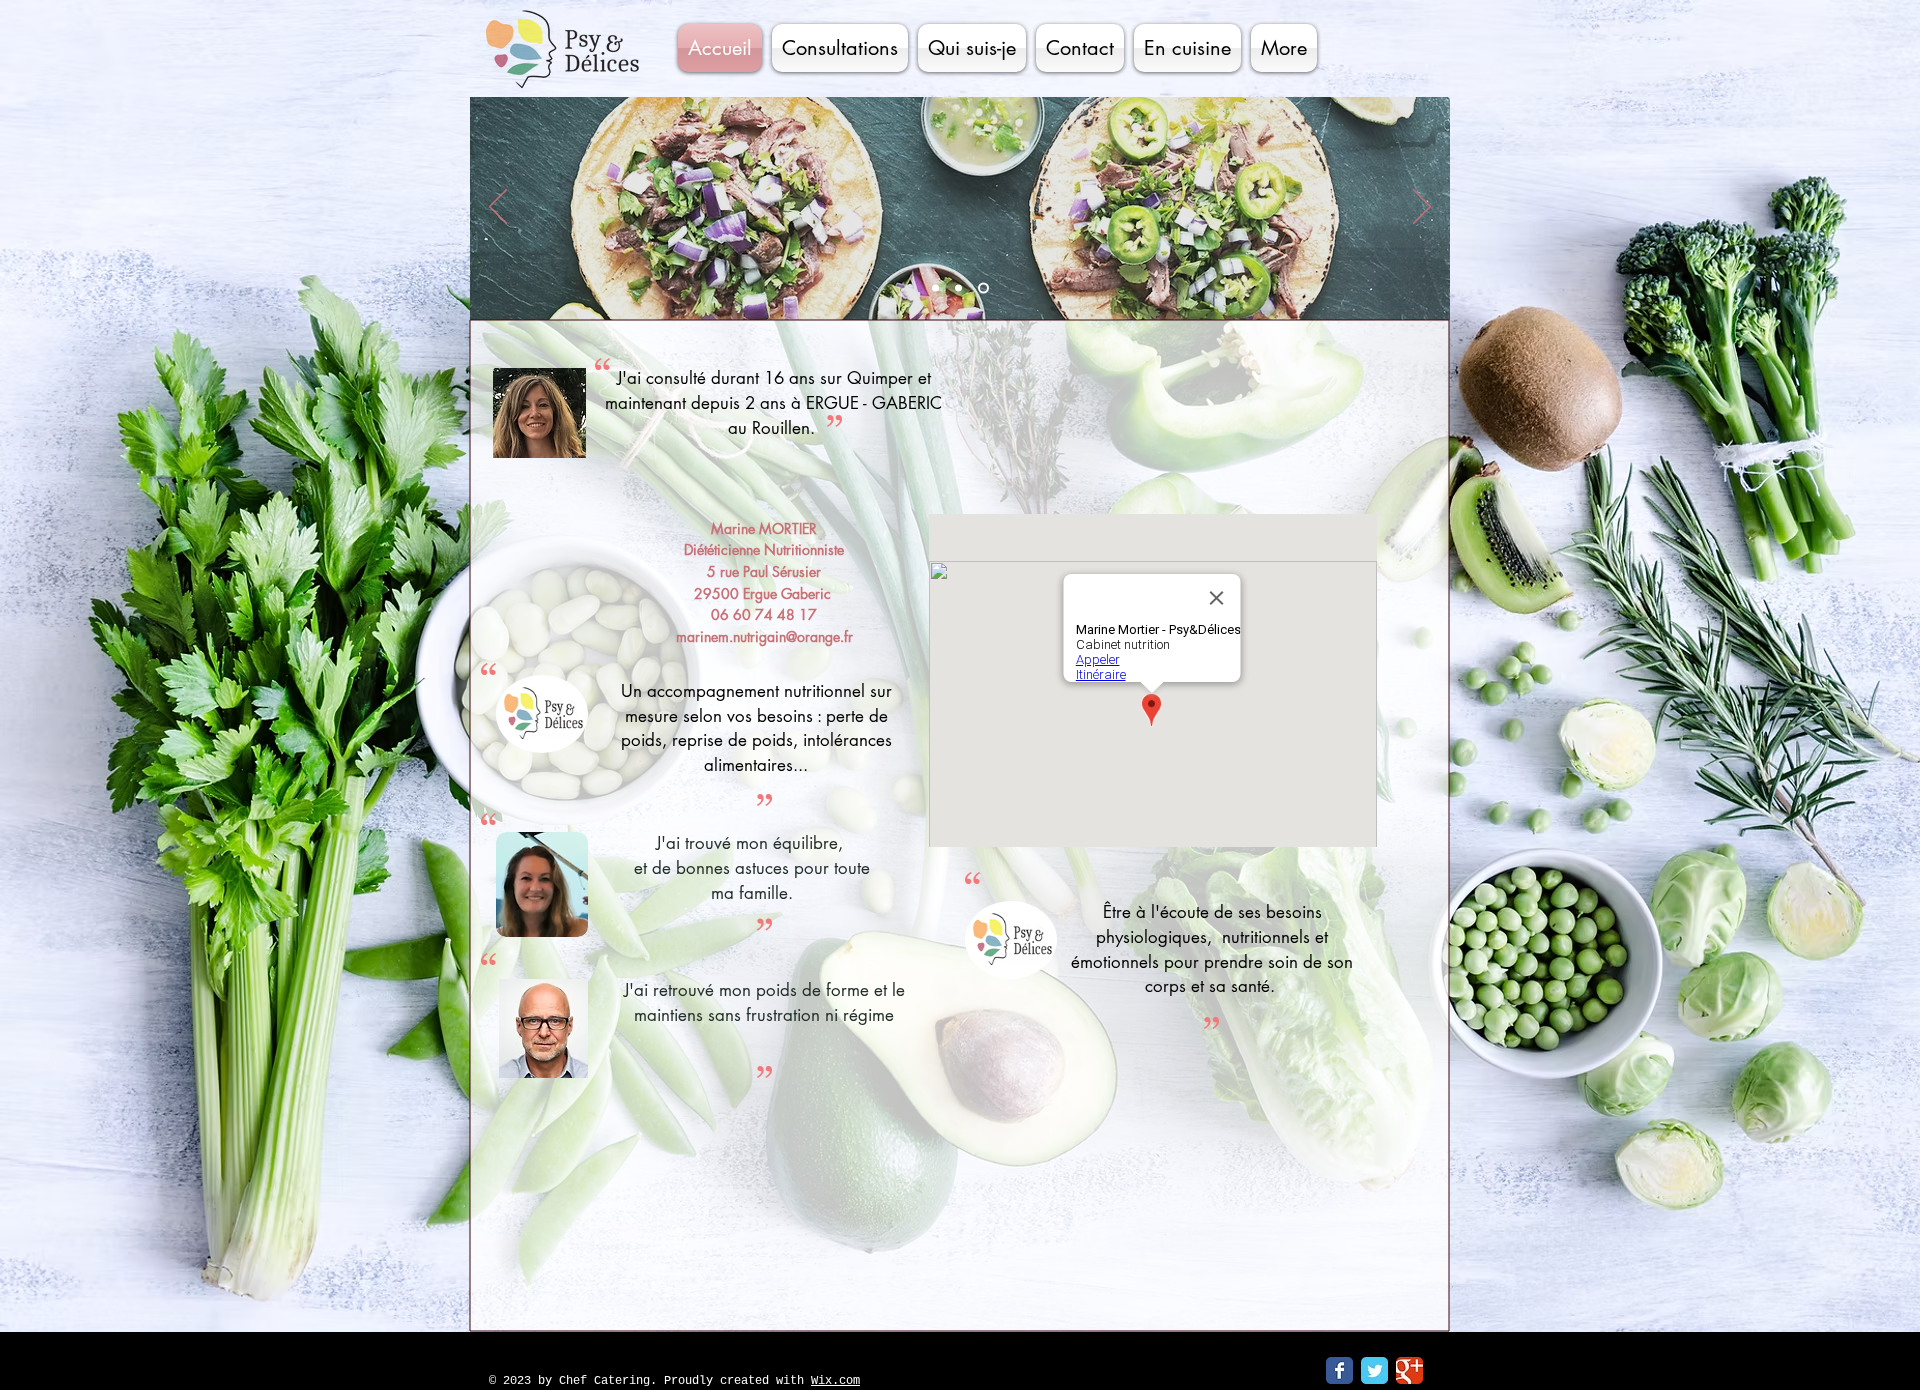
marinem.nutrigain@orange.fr (764, 636)
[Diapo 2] (962, 288)
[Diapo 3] (985, 288)
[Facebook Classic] (1339, 1370)
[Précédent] (498, 208)
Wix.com (835, 1381)
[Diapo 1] (937, 288)
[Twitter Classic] (1374, 1370)
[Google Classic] (1409, 1370)
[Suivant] (1422, 208)
